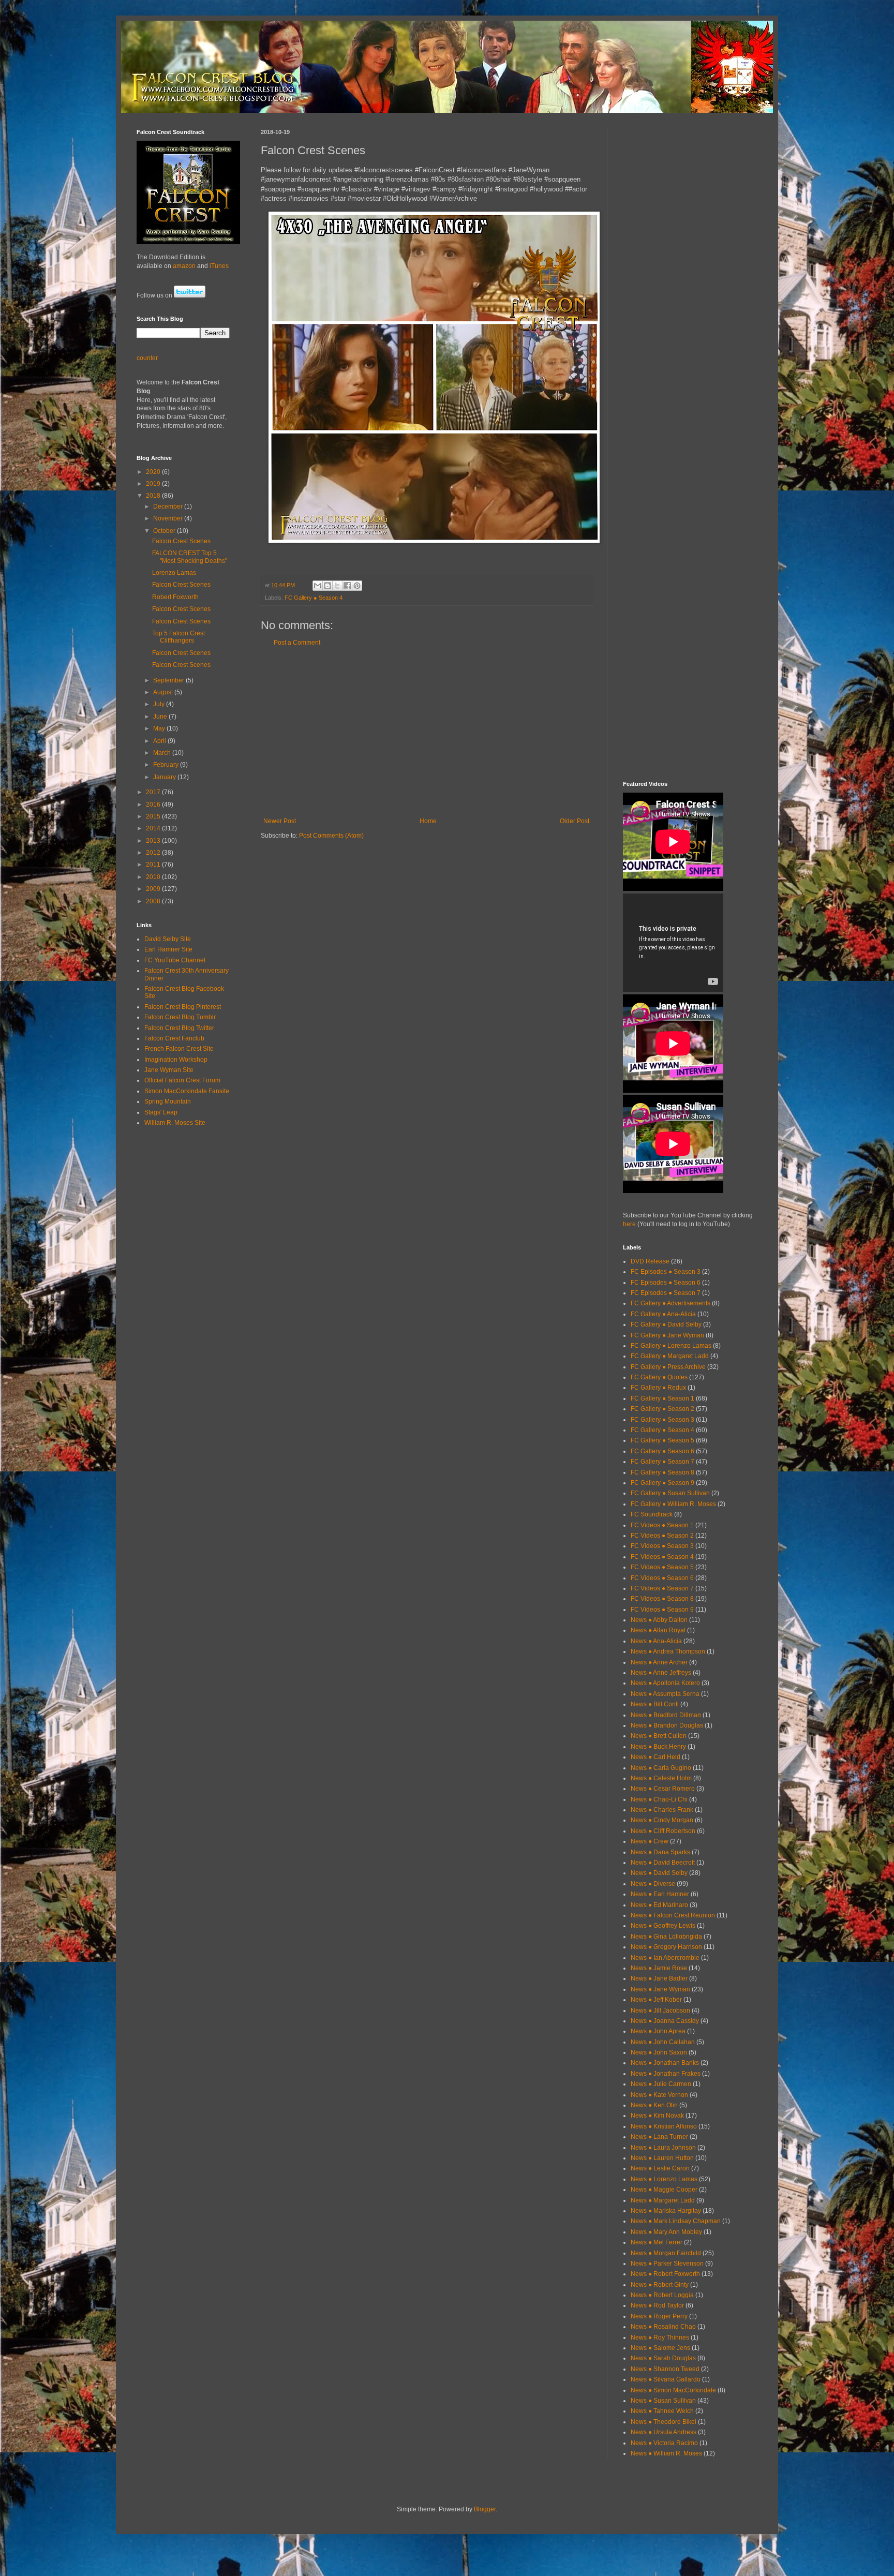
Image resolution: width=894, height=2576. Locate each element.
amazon (184, 266)
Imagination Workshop (176, 1060)
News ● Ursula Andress (664, 2432)
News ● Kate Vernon (659, 2095)
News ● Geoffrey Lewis (663, 1926)
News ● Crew (650, 1841)
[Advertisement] (426, 732)
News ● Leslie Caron (660, 2168)
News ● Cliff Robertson (663, 1831)
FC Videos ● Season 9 (662, 1610)
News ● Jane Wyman (660, 1989)
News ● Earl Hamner (660, 1894)
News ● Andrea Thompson (668, 1651)
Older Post (575, 821)
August (164, 692)
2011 (154, 865)
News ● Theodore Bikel (664, 2422)
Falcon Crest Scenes (181, 541)
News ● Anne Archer (659, 1662)
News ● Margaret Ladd (663, 2200)
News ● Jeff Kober (656, 2000)
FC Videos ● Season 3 (662, 1546)
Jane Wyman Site (169, 1070)
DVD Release (650, 1261)
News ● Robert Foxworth (665, 2274)
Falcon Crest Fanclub (174, 1038)
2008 (154, 901)
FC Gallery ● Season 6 (662, 1451)
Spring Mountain (168, 1101)
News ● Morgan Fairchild (666, 2253)
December (169, 507)
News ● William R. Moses (666, 2453)
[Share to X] (337, 586)
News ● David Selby (659, 1873)
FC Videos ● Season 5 (662, 1567)
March (163, 753)
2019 (154, 484)
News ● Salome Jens (660, 2348)
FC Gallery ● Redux (658, 1388)
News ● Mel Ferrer (657, 2242)
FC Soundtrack (652, 1514)
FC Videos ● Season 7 (662, 1588)
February (167, 765)
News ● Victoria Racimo (664, 2443)
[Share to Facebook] (347, 586)
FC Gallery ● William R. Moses (673, 1504)
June (161, 717)
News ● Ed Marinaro (659, 1905)
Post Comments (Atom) (331, 836)
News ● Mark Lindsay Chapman (676, 2221)
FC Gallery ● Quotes (659, 1377)
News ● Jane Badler (659, 1978)
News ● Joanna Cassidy (665, 2021)
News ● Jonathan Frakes (666, 2074)
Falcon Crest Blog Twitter (179, 1028)
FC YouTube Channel (175, 960)
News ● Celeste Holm (661, 1778)
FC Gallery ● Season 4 (314, 598)
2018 (154, 496)
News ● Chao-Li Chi (659, 1799)
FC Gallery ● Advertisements (671, 1303)
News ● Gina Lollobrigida (666, 1937)
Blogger (485, 2509)
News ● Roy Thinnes (660, 2337)
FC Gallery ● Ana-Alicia (663, 1314)
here (629, 1224)
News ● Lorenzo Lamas (664, 2179)
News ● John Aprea (658, 2031)
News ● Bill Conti (655, 1704)
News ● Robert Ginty (660, 2285)
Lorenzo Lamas (174, 573)
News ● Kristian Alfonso (664, 2126)
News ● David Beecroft (663, 1863)
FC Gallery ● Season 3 (662, 1420)
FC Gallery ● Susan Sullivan (670, 1493)
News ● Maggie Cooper (664, 2190)
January (165, 777)
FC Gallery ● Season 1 (662, 1398)
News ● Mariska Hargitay (666, 2211)
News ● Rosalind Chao (663, 2327)
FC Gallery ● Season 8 (662, 1472)
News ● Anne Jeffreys (661, 1673)
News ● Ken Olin (654, 2105)
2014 (154, 828)
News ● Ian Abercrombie (665, 1958)
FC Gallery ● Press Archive (668, 1367)
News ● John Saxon (659, 2052)
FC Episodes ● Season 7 (666, 1293)
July (160, 704)
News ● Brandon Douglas (667, 1725)
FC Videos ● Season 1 (662, 1525)
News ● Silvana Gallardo (666, 2379)
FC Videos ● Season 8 (662, 1599)
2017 (154, 792)
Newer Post (280, 821)
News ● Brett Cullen (659, 1736)
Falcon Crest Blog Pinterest (183, 1007)
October (165, 531)
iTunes (219, 266)
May (160, 728)
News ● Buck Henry (658, 1747)
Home (428, 821)
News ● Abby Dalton (659, 1620)
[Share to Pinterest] (357, 586)
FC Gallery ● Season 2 (662, 1409)
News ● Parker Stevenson (667, 2264)
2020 (154, 472)
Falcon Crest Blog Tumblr (180, 1017)
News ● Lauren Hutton (662, 2158)
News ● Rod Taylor (657, 2305)
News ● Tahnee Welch (662, 2411)
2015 (154, 816)
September (169, 680)
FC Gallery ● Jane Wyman (667, 1335)
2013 (154, 841)
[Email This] (318, 586)
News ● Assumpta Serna (665, 1694)
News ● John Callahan (663, 2042)
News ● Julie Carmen (661, 2084)
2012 (154, 853)
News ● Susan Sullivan (663, 2401)
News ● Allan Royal (658, 1630)
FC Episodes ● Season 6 (666, 1283)
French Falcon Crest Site (179, 1049)
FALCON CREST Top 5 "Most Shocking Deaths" (190, 557)
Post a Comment (297, 643)
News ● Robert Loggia (662, 2295)
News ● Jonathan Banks (665, 2063)
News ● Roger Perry (659, 2316)
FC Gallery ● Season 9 (662, 1483)
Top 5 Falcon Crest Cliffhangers (178, 637)
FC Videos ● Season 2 (662, 1536)
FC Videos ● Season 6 (662, 1578)
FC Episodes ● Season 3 (666, 1272)
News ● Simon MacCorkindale (673, 2390)
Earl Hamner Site (168, 949)
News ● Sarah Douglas (663, 2358)
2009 (154, 889)
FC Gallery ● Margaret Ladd (670, 1356)
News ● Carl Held (655, 1757)
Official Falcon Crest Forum (182, 1080)
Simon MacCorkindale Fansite (187, 1091)
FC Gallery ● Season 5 (662, 1440)
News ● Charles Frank (662, 1810)
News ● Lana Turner (659, 2137)
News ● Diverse (653, 1884)
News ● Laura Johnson (663, 2148)
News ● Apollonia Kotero (665, 1683)
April (160, 741)
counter (147, 358)
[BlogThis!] (327, 586)
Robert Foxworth (175, 597)
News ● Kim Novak (657, 2116)
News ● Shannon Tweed (665, 2369)
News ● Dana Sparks (660, 1852)
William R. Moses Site (175, 1123)
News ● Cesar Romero (663, 1789)
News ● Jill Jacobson (660, 2011)
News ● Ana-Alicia (656, 1641)
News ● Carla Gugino (661, 1768)
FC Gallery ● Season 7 (662, 1462)
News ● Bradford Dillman (666, 1715)
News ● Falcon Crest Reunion (673, 1915)
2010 (154, 877)
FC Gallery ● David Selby (666, 1324)
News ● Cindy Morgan (662, 1820)
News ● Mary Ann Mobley (666, 2232)
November (169, 518)
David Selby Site (168, 939)
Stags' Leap (161, 1112)
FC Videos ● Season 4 (662, 1557)
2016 (154, 805)
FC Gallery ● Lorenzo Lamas (671, 1346)
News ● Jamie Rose (659, 1968)
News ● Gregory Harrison (666, 1947)
